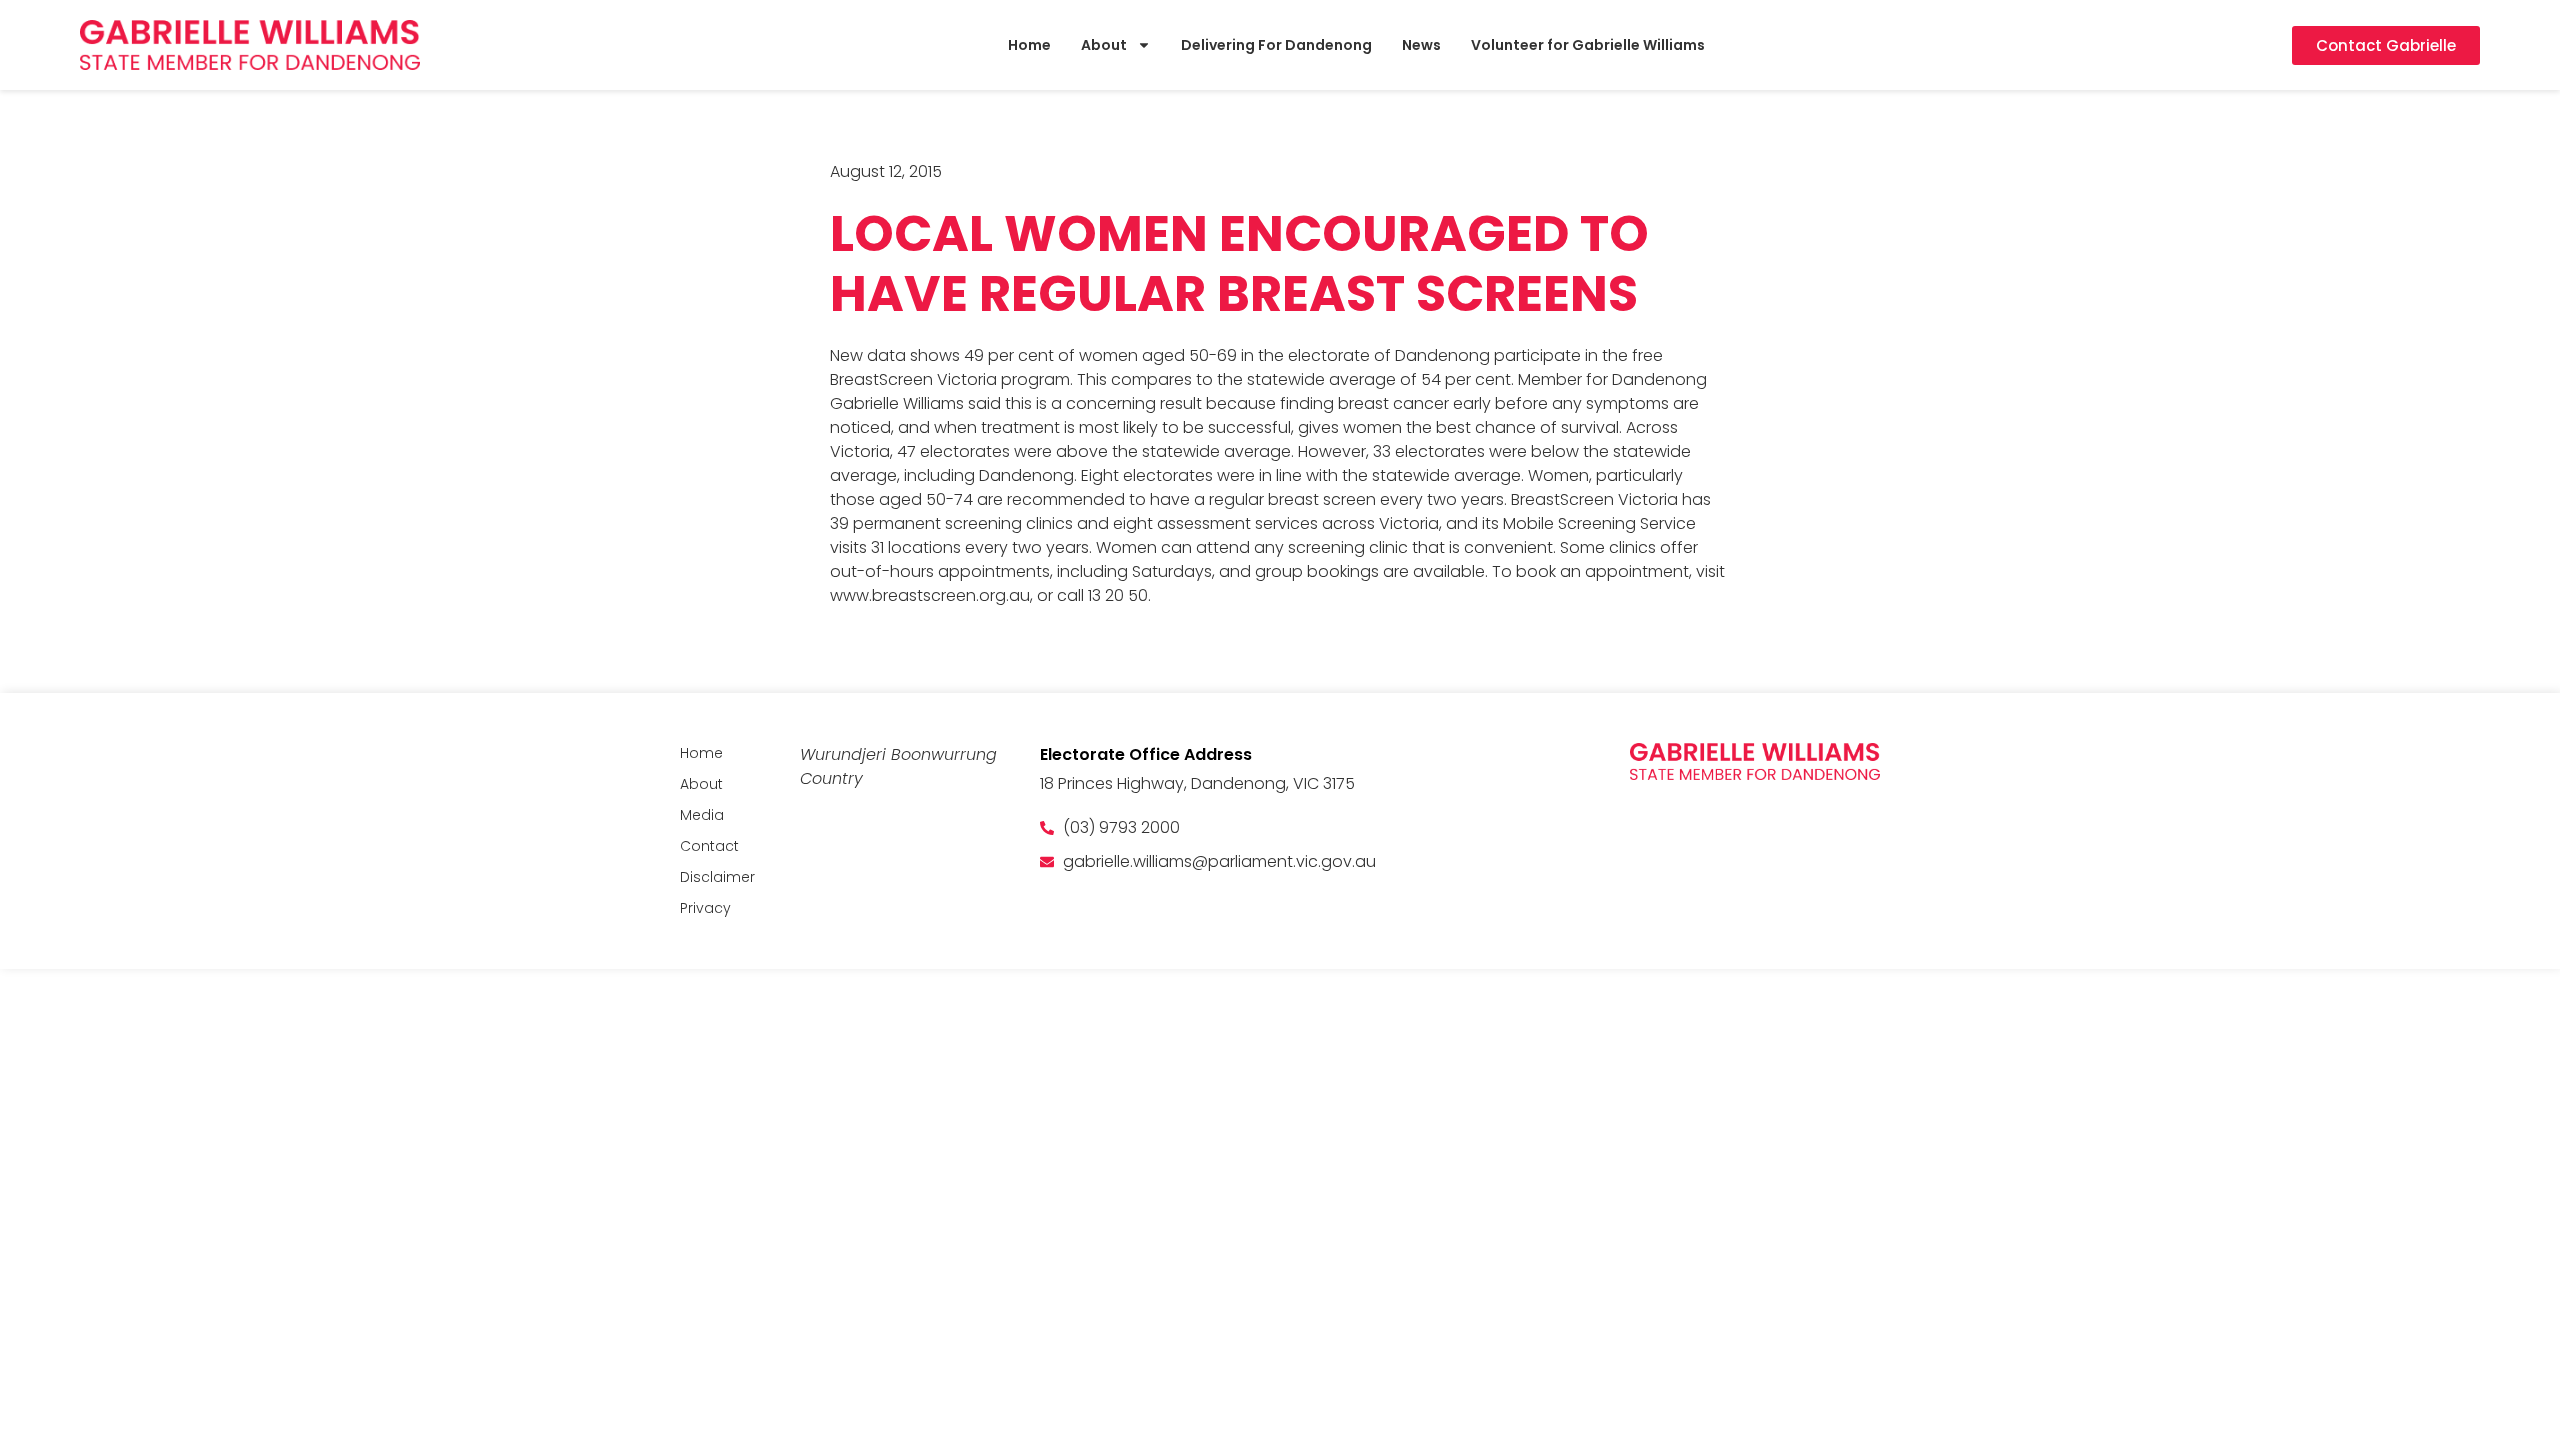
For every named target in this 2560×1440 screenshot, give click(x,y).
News (1421, 45)
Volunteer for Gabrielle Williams (1588, 45)
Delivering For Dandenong (1276, 45)
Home (1029, 45)
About (1104, 45)
